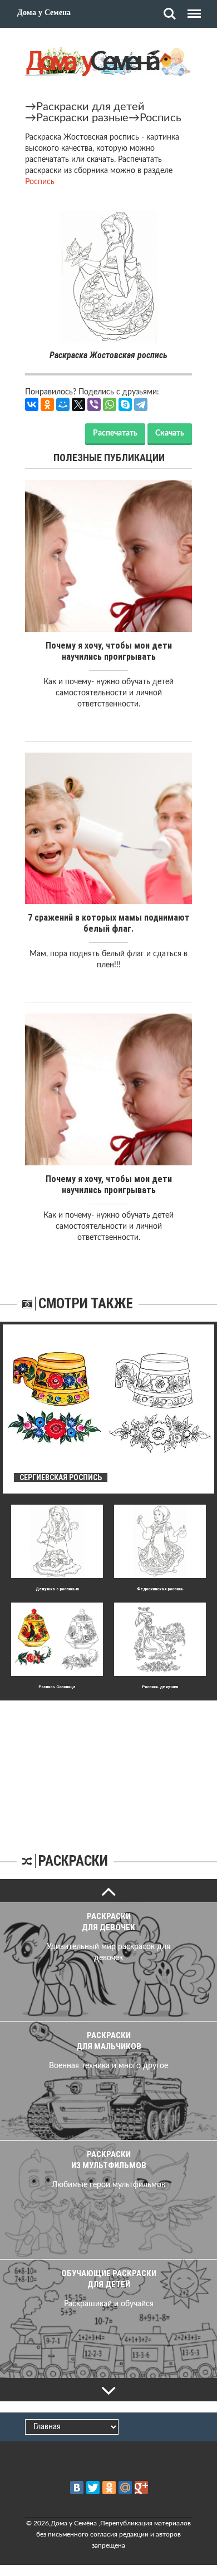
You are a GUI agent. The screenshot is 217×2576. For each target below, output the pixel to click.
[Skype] (125, 404)
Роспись (161, 118)
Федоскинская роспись (160, 1589)
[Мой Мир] (63, 404)
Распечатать (115, 433)
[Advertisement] (108, 1770)
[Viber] (94, 404)
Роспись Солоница (57, 1687)
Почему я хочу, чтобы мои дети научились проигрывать (109, 651)
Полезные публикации (109, 458)
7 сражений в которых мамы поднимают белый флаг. (109, 923)
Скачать (170, 433)
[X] (78, 404)
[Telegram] (141, 404)
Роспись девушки (160, 1687)
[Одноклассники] (47, 404)
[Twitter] (93, 2488)
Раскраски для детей (90, 107)
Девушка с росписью (57, 1589)
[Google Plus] (141, 2488)
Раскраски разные (82, 118)
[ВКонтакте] (32, 404)
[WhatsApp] (110, 404)
